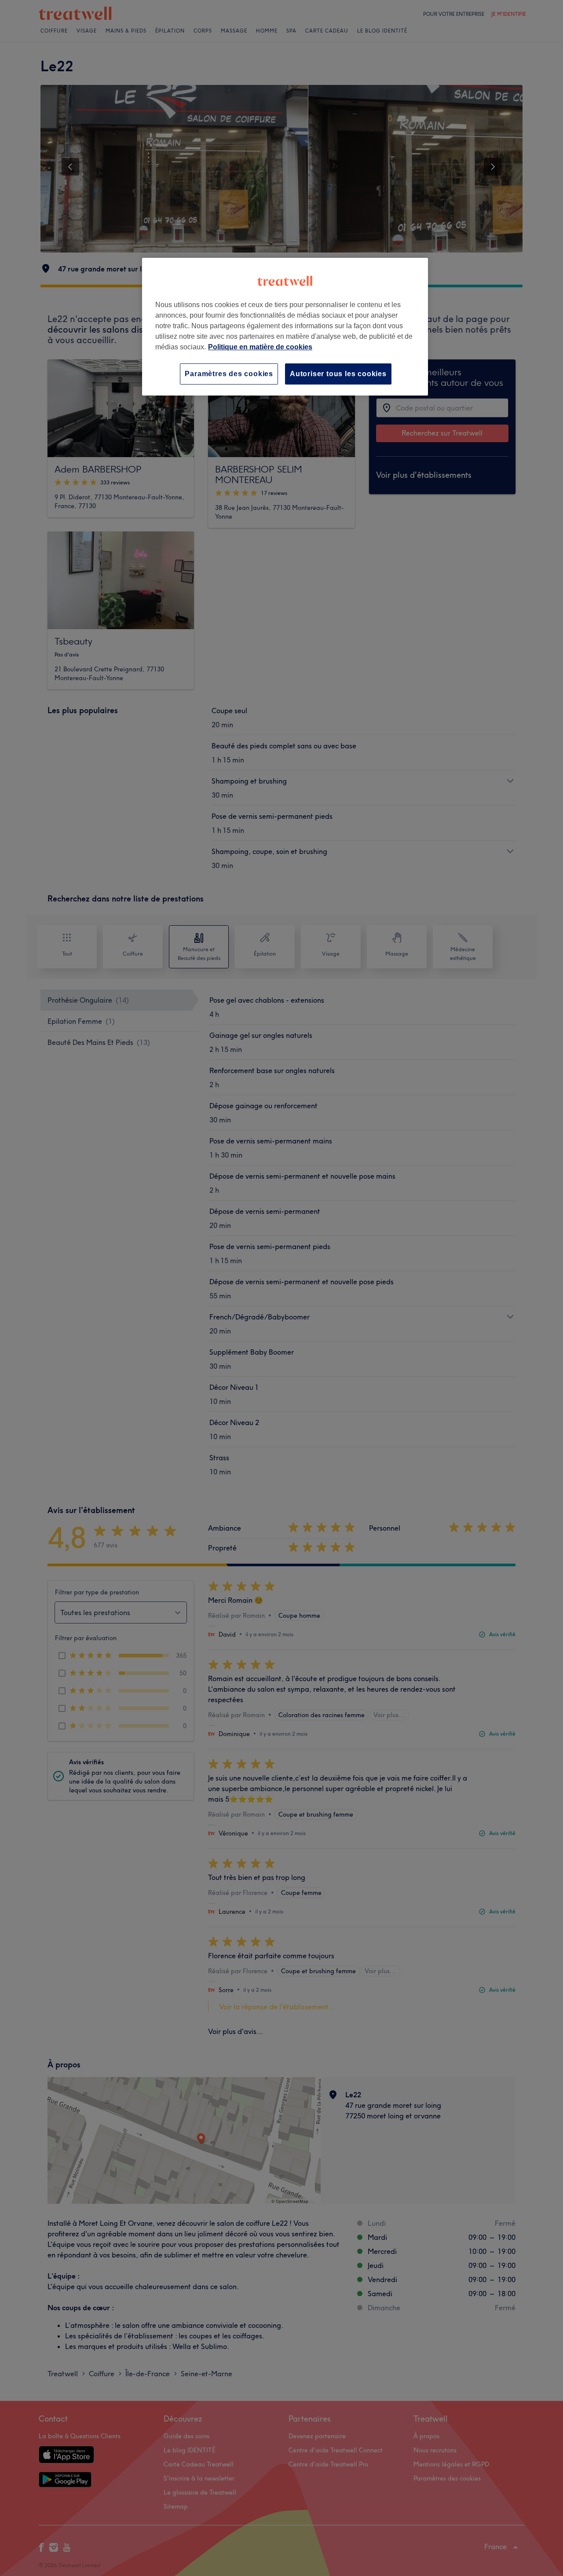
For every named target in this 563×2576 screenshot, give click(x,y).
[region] (285, 327)
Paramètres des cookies (229, 374)
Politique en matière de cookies (260, 347)
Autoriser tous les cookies (338, 374)
